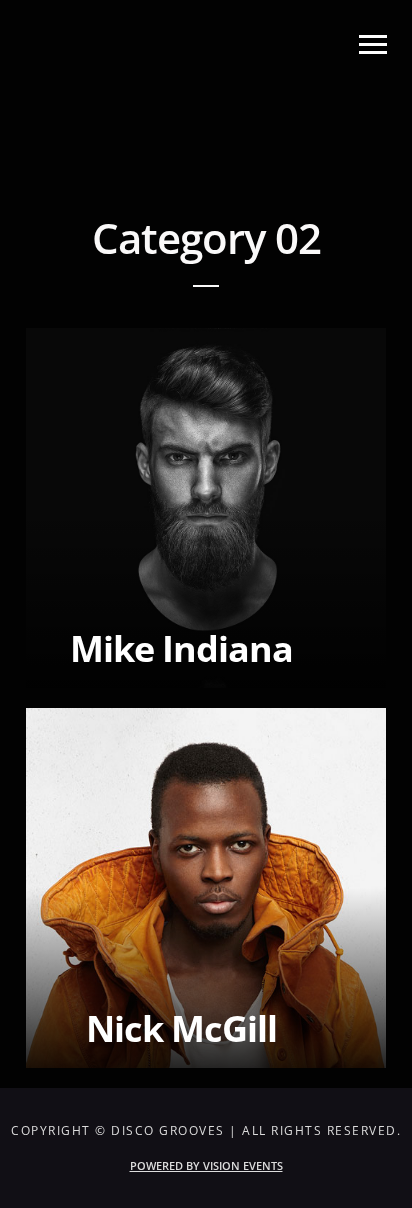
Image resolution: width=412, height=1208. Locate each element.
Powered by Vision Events (206, 1165)
